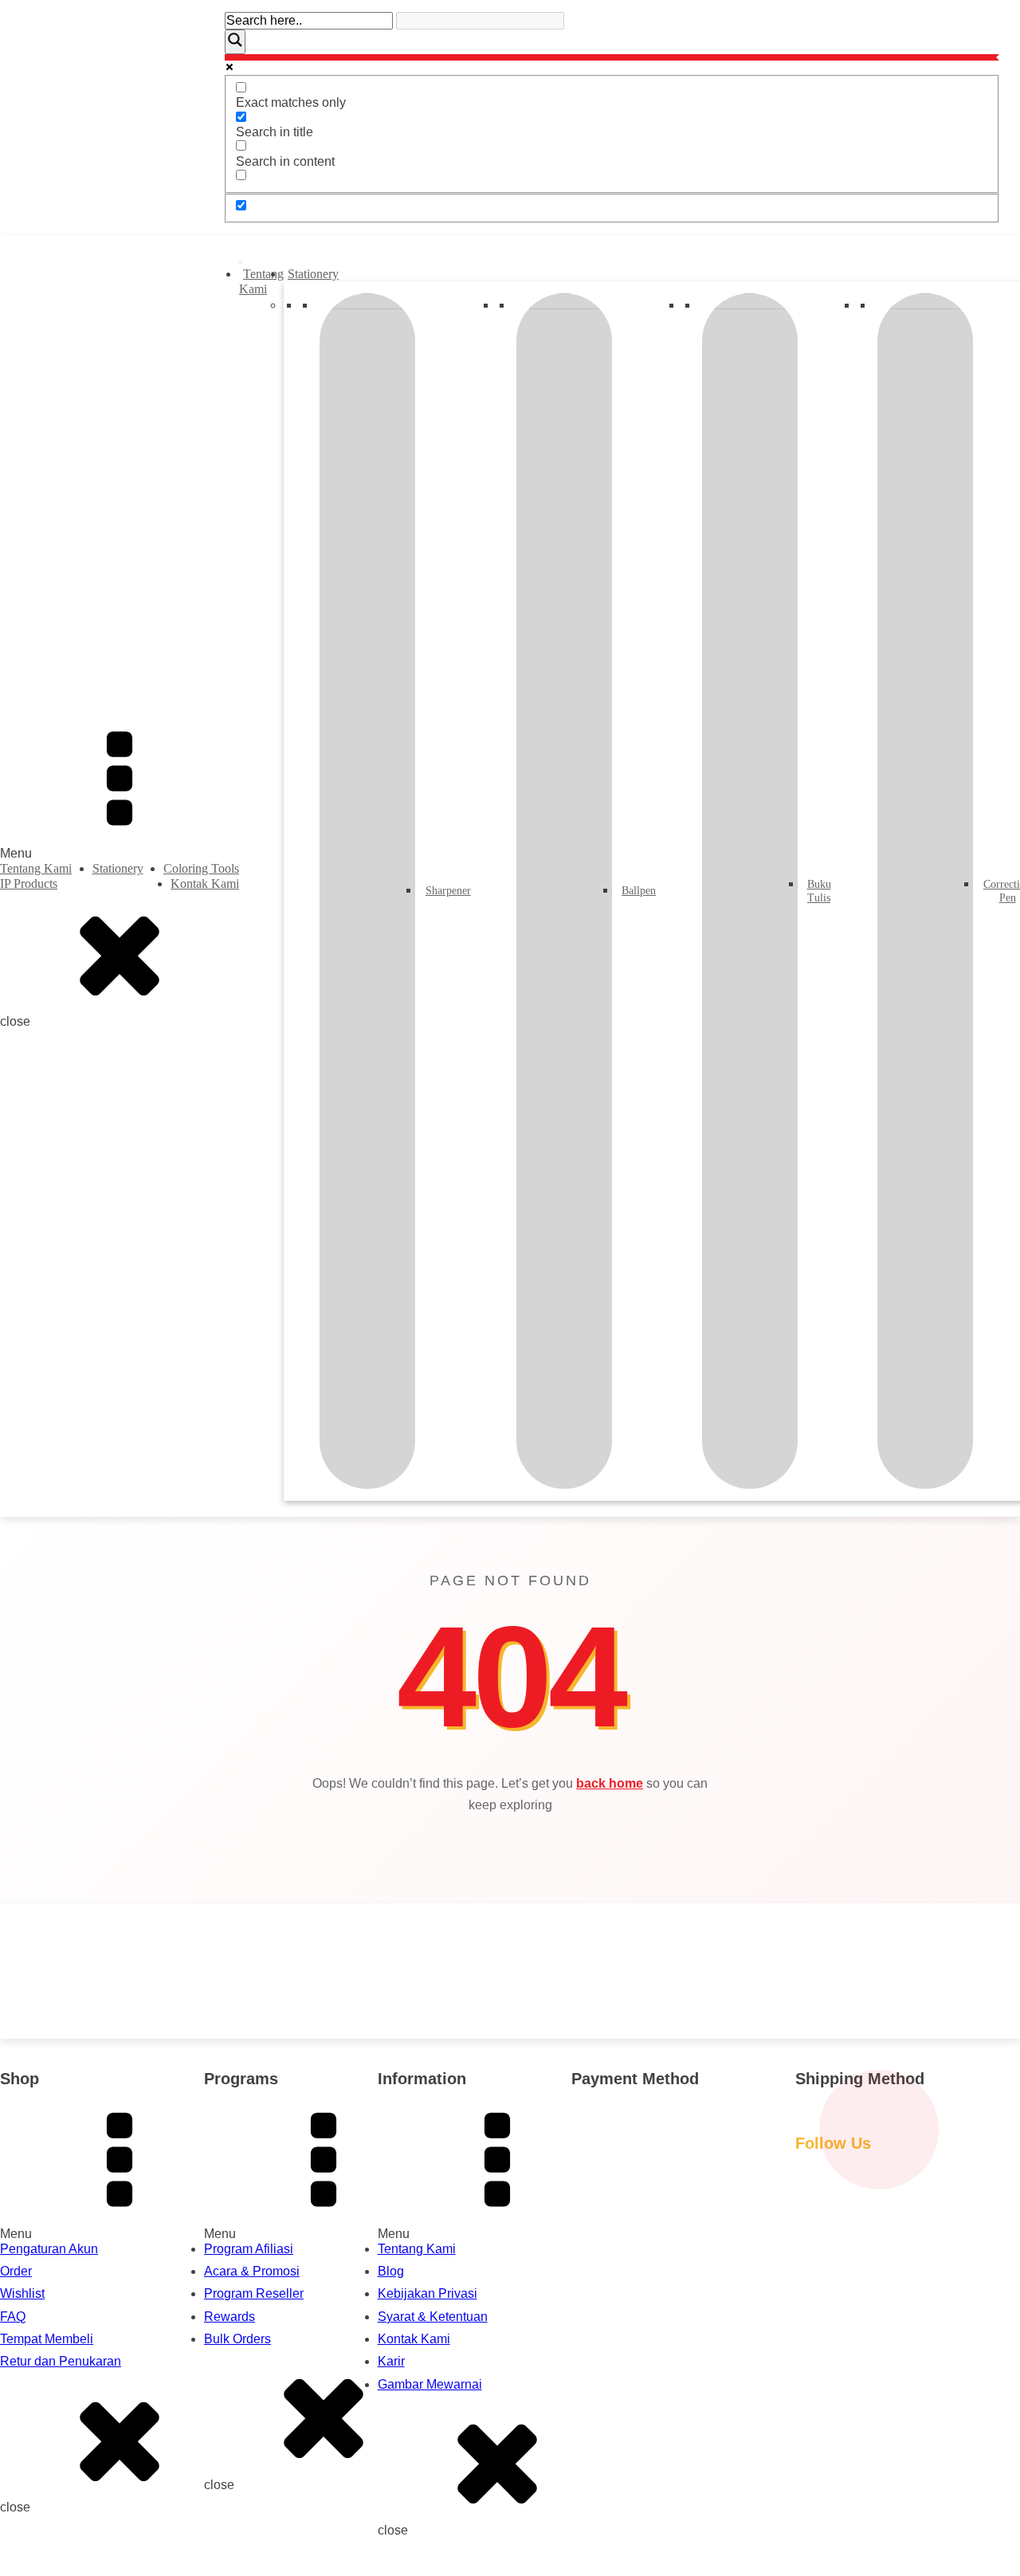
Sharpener (446, 891)
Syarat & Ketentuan (433, 2317)
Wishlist (22, 2293)
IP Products (29, 884)
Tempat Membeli (47, 2339)
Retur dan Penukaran (61, 2361)
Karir (391, 2361)
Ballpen (637, 891)
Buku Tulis (818, 891)
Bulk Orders (237, 2339)
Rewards (229, 2317)
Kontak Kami (205, 884)
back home (610, 1783)
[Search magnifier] (235, 41)
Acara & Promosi (252, 2271)
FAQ (13, 2317)
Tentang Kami (36, 868)
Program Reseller (254, 2293)
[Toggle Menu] (241, 262)
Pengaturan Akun (49, 2249)
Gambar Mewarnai (430, 2384)
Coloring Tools (201, 868)
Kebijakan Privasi (428, 2293)
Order (16, 2271)
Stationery (118, 868)
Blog (391, 2271)
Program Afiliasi (249, 2249)
